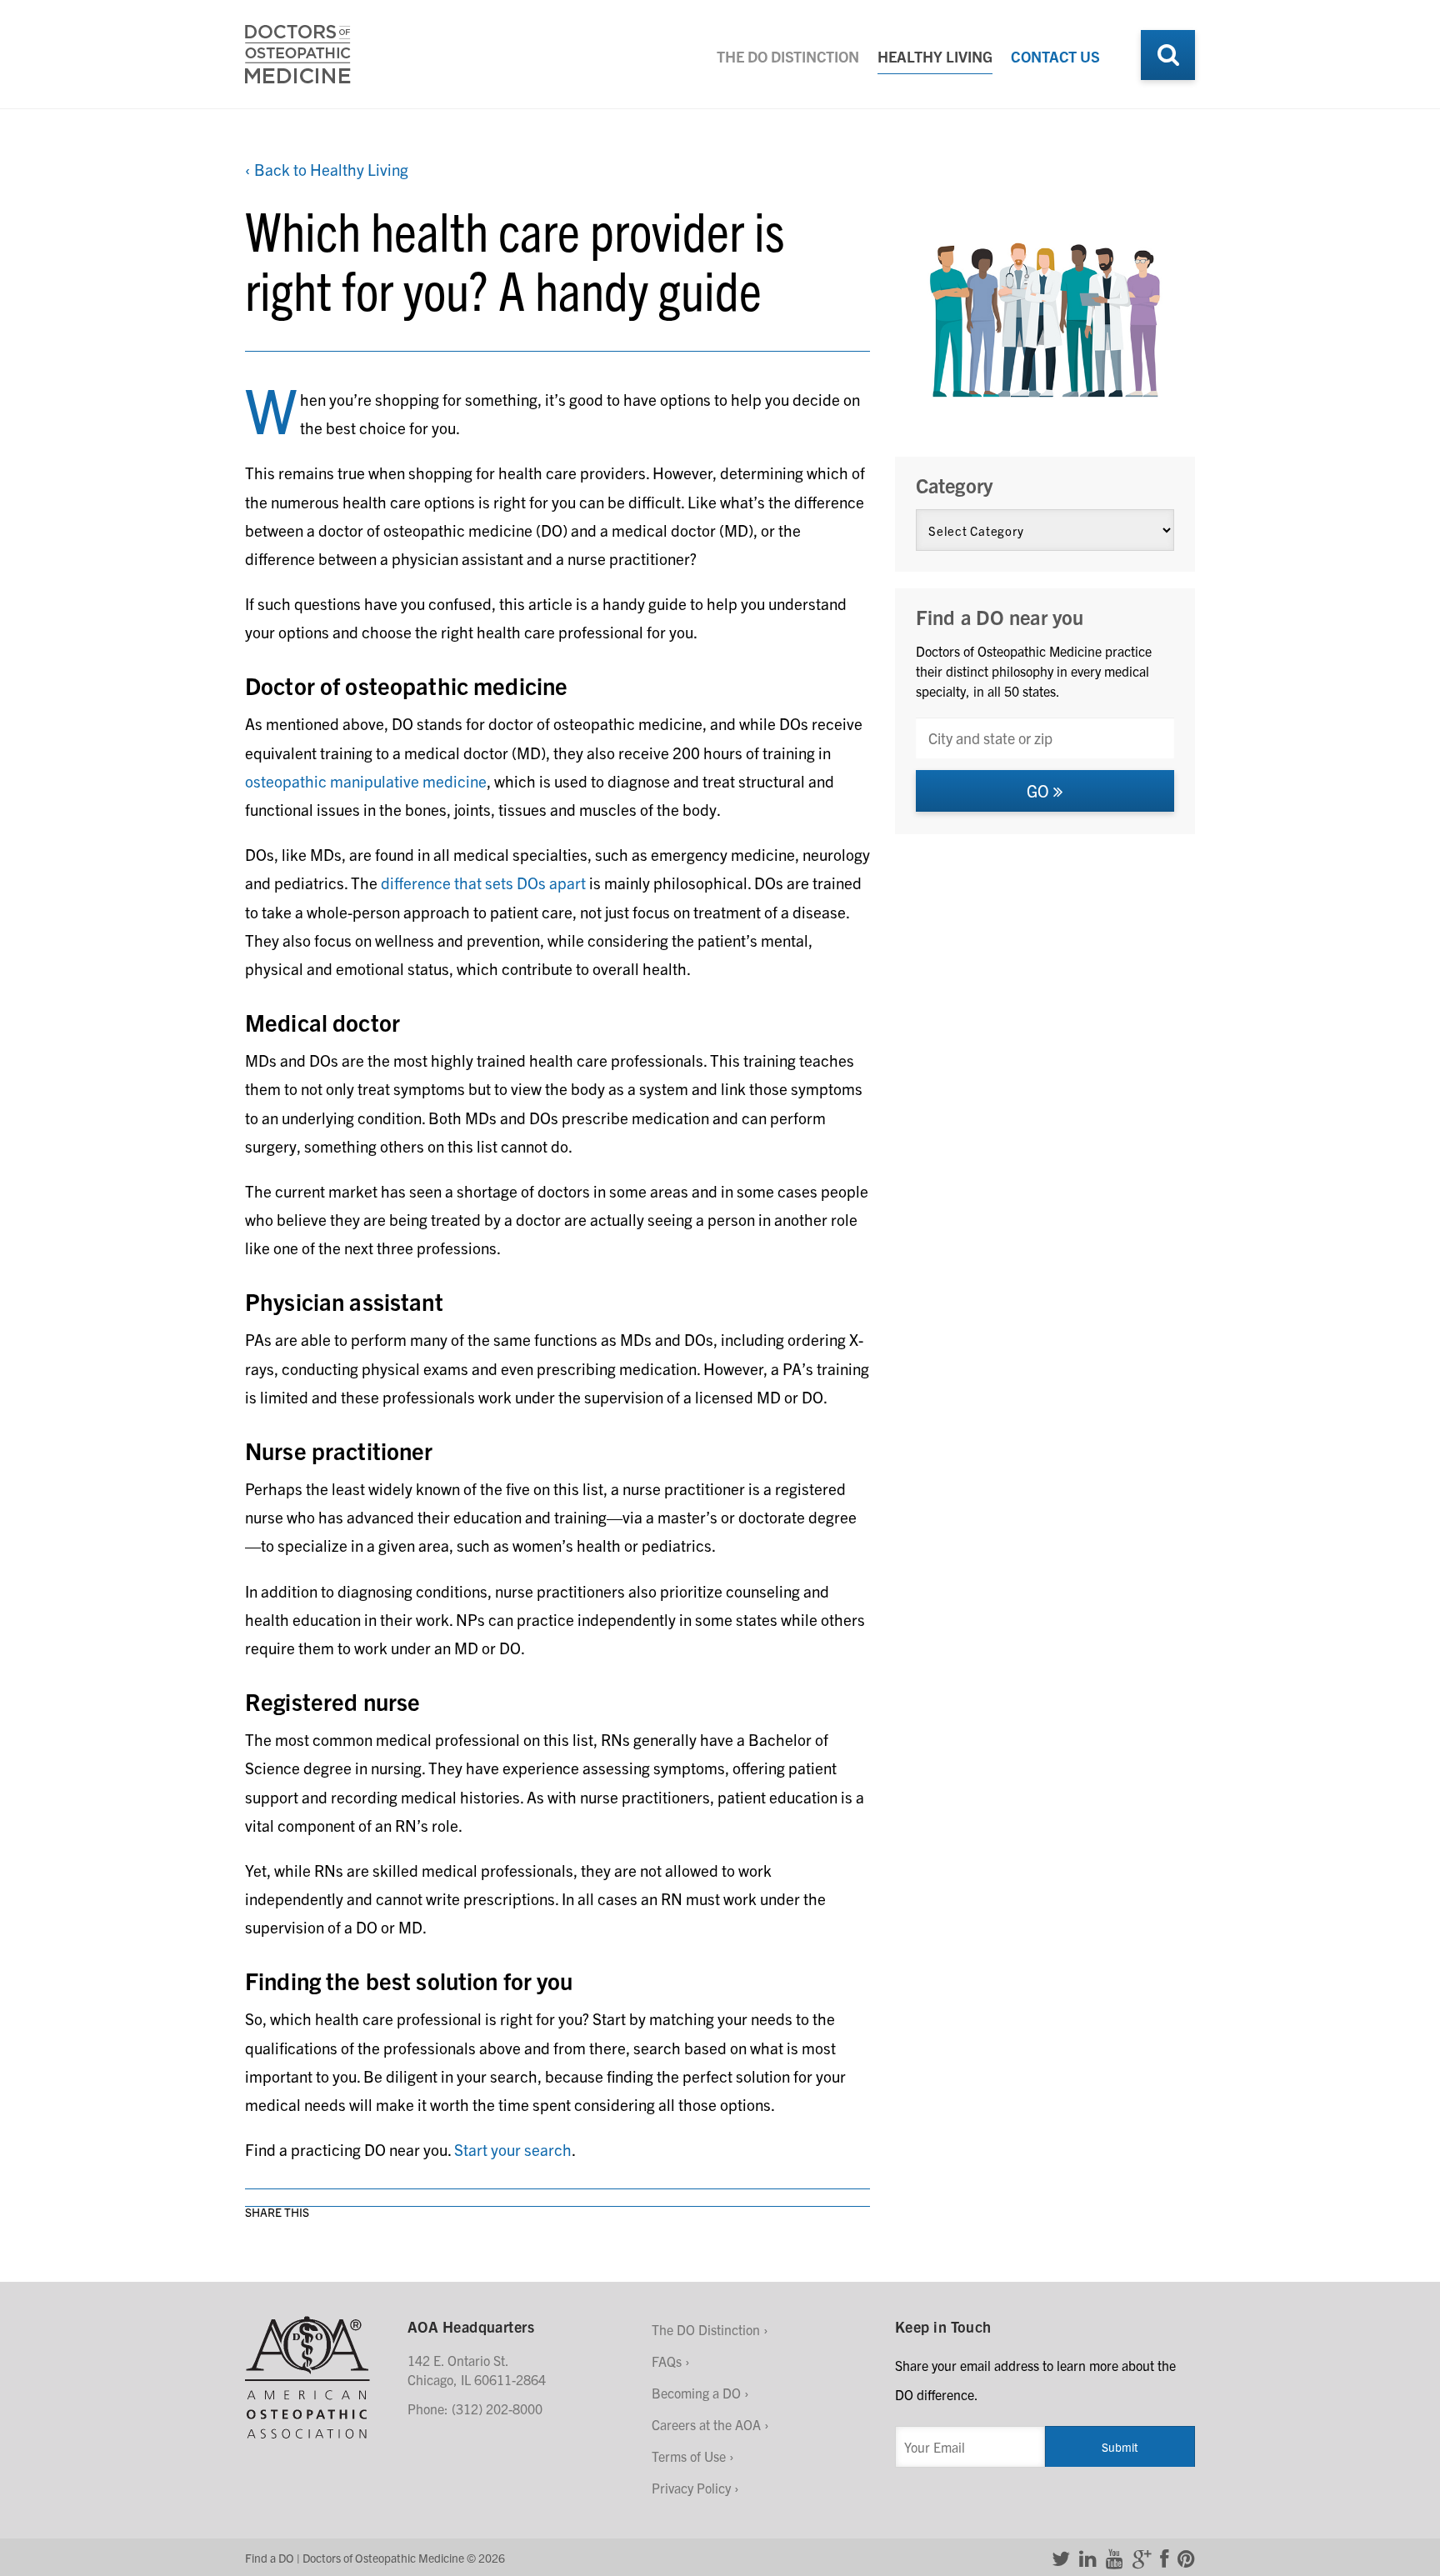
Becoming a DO (696, 2393)
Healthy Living (935, 56)
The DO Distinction (788, 56)
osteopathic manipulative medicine (366, 781)
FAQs (667, 2361)
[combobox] (1045, 738)
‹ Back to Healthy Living (327, 169)
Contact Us (1055, 56)
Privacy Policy (691, 2488)
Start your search (513, 2149)
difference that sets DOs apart (483, 883)
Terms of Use (689, 2456)
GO (1040, 790)
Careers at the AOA (706, 2424)
